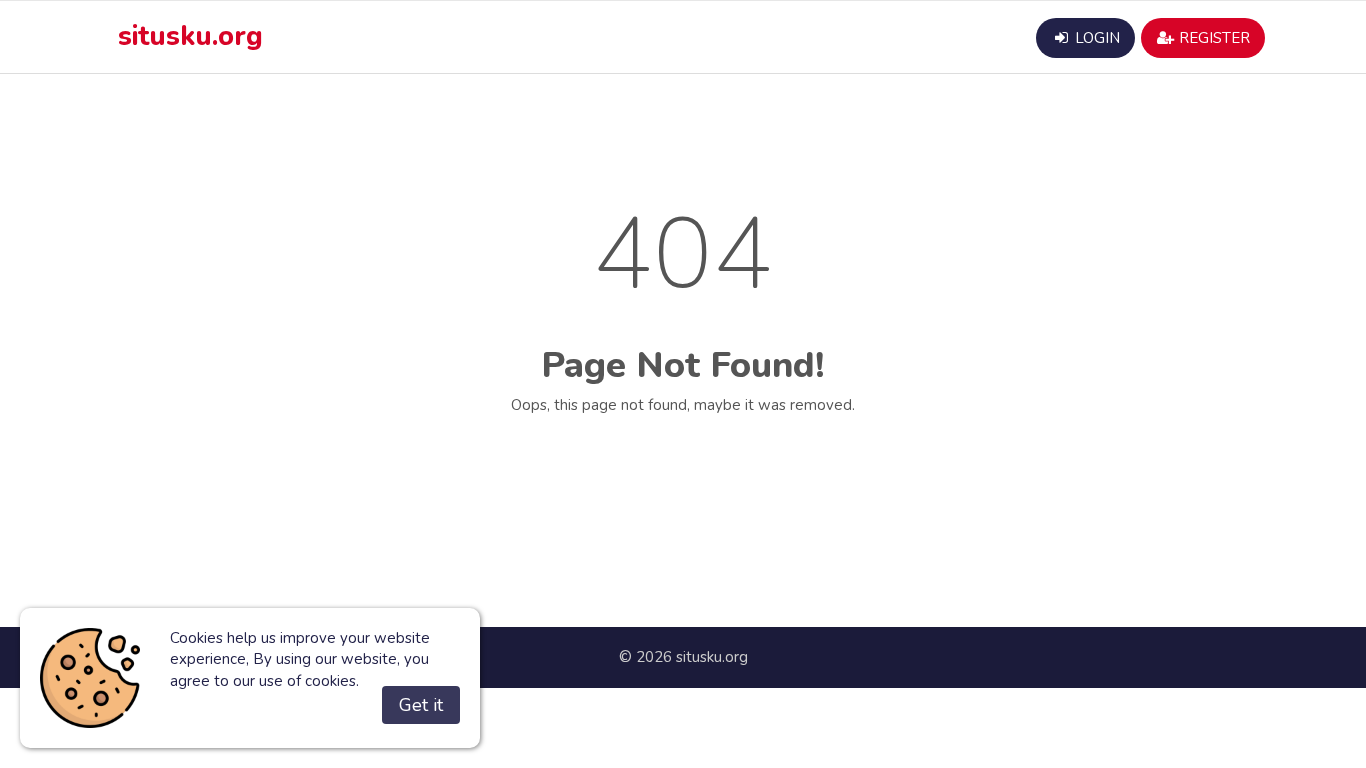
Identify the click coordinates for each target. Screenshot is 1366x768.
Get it (421, 705)
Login (1095, 38)
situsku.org (190, 36)
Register (1212, 38)
